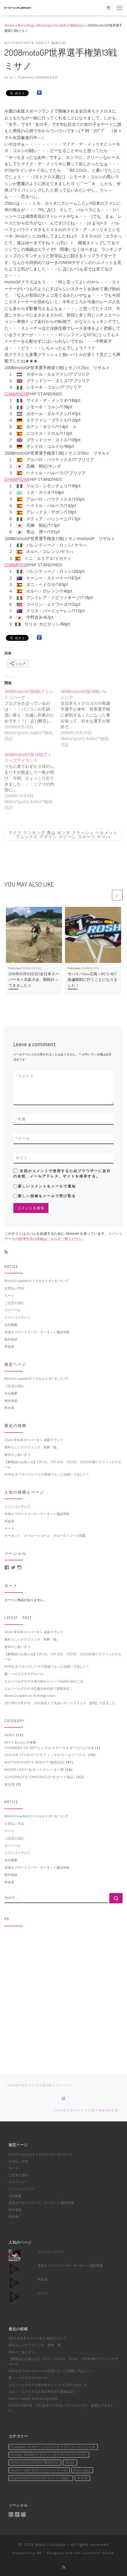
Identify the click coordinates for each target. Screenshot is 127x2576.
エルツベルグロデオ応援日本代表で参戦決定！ (39, 1688)
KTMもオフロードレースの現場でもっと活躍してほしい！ (47, 1474)
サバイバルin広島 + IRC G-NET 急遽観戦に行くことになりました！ (94, 980)
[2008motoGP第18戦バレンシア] (89, 718)
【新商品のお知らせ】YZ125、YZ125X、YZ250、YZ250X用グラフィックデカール (63, 1464)
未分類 (10, 1784)
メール (23, 1138)
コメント (25, 1076)
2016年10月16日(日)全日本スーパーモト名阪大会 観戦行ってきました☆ (34, 980)
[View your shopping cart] (108, 8)
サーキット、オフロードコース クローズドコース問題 (45, 1535)
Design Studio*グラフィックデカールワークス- (46, 1755)
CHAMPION (16, 394)
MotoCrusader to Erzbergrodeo (30, 1695)
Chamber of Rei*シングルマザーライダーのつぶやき (49, 1748)
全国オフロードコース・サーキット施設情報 (37, 1332)
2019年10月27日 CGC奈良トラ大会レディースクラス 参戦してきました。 (62, 1703)
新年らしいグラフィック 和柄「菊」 (32, 1447)
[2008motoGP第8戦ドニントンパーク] (32, 715)
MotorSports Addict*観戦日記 (60, 25)
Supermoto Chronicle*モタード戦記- (40, 1777)
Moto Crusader (51, 2544)
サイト (22, 1158)
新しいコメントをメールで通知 (47, 1186)
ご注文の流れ (14, 1303)
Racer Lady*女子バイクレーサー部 (34, 1769)
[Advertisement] (63, 1994)
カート (9, 1295)
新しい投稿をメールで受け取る (47, 1196)
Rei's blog (26, 25)
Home (9, 25)
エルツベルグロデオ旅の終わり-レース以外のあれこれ (44, 1681)
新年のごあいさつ (17, 1454)
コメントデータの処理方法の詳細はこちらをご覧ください (63, 1236)
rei (12, 77)
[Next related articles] (117, 895)
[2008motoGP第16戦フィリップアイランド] (32, 781)
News (10, 1735)
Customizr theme (98, 2553)
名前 (21, 1119)
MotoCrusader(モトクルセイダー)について (36, 1281)
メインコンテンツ (17, 1317)
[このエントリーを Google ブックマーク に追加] (39, 93)
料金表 (9, 1346)
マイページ (13, 1310)
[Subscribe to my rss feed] (6, 1252)
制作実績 (11, 1339)
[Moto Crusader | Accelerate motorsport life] (18, 7)
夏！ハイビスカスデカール (24, 1674)
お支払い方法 (14, 1288)
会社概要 (11, 1325)
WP (39, 2553)
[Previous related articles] (106, 895)
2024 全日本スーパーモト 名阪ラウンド (34, 1440)
